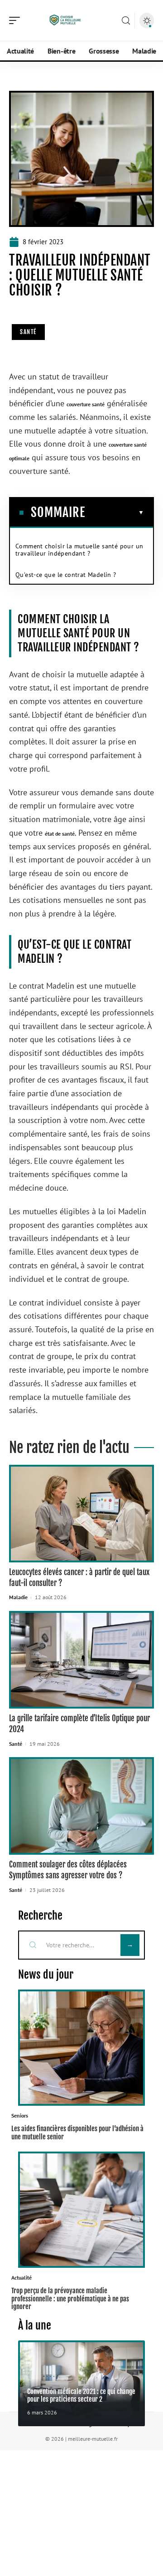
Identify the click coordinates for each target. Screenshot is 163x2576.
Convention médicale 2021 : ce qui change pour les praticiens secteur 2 (81, 2395)
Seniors (20, 2115)
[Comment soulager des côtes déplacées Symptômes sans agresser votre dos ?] (81, 1806)
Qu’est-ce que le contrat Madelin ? (66, 575)
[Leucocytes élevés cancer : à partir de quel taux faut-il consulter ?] (81, 1514)
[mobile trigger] (17, 20)
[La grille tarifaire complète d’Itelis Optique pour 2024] (81, 1660)
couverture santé (86, 404)
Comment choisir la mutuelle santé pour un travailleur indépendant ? (79, 550)
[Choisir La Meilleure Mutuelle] (65, 20)
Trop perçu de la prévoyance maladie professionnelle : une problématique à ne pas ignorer (70, 2299)
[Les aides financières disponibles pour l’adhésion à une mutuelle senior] (81, 2048)
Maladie (18, 1597)
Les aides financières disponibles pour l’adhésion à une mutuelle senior (77, 2133)
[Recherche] (126, 21)
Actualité (22, 2278)
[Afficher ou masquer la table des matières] (115, 512)
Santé (28, 332)
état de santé (60, 834)
